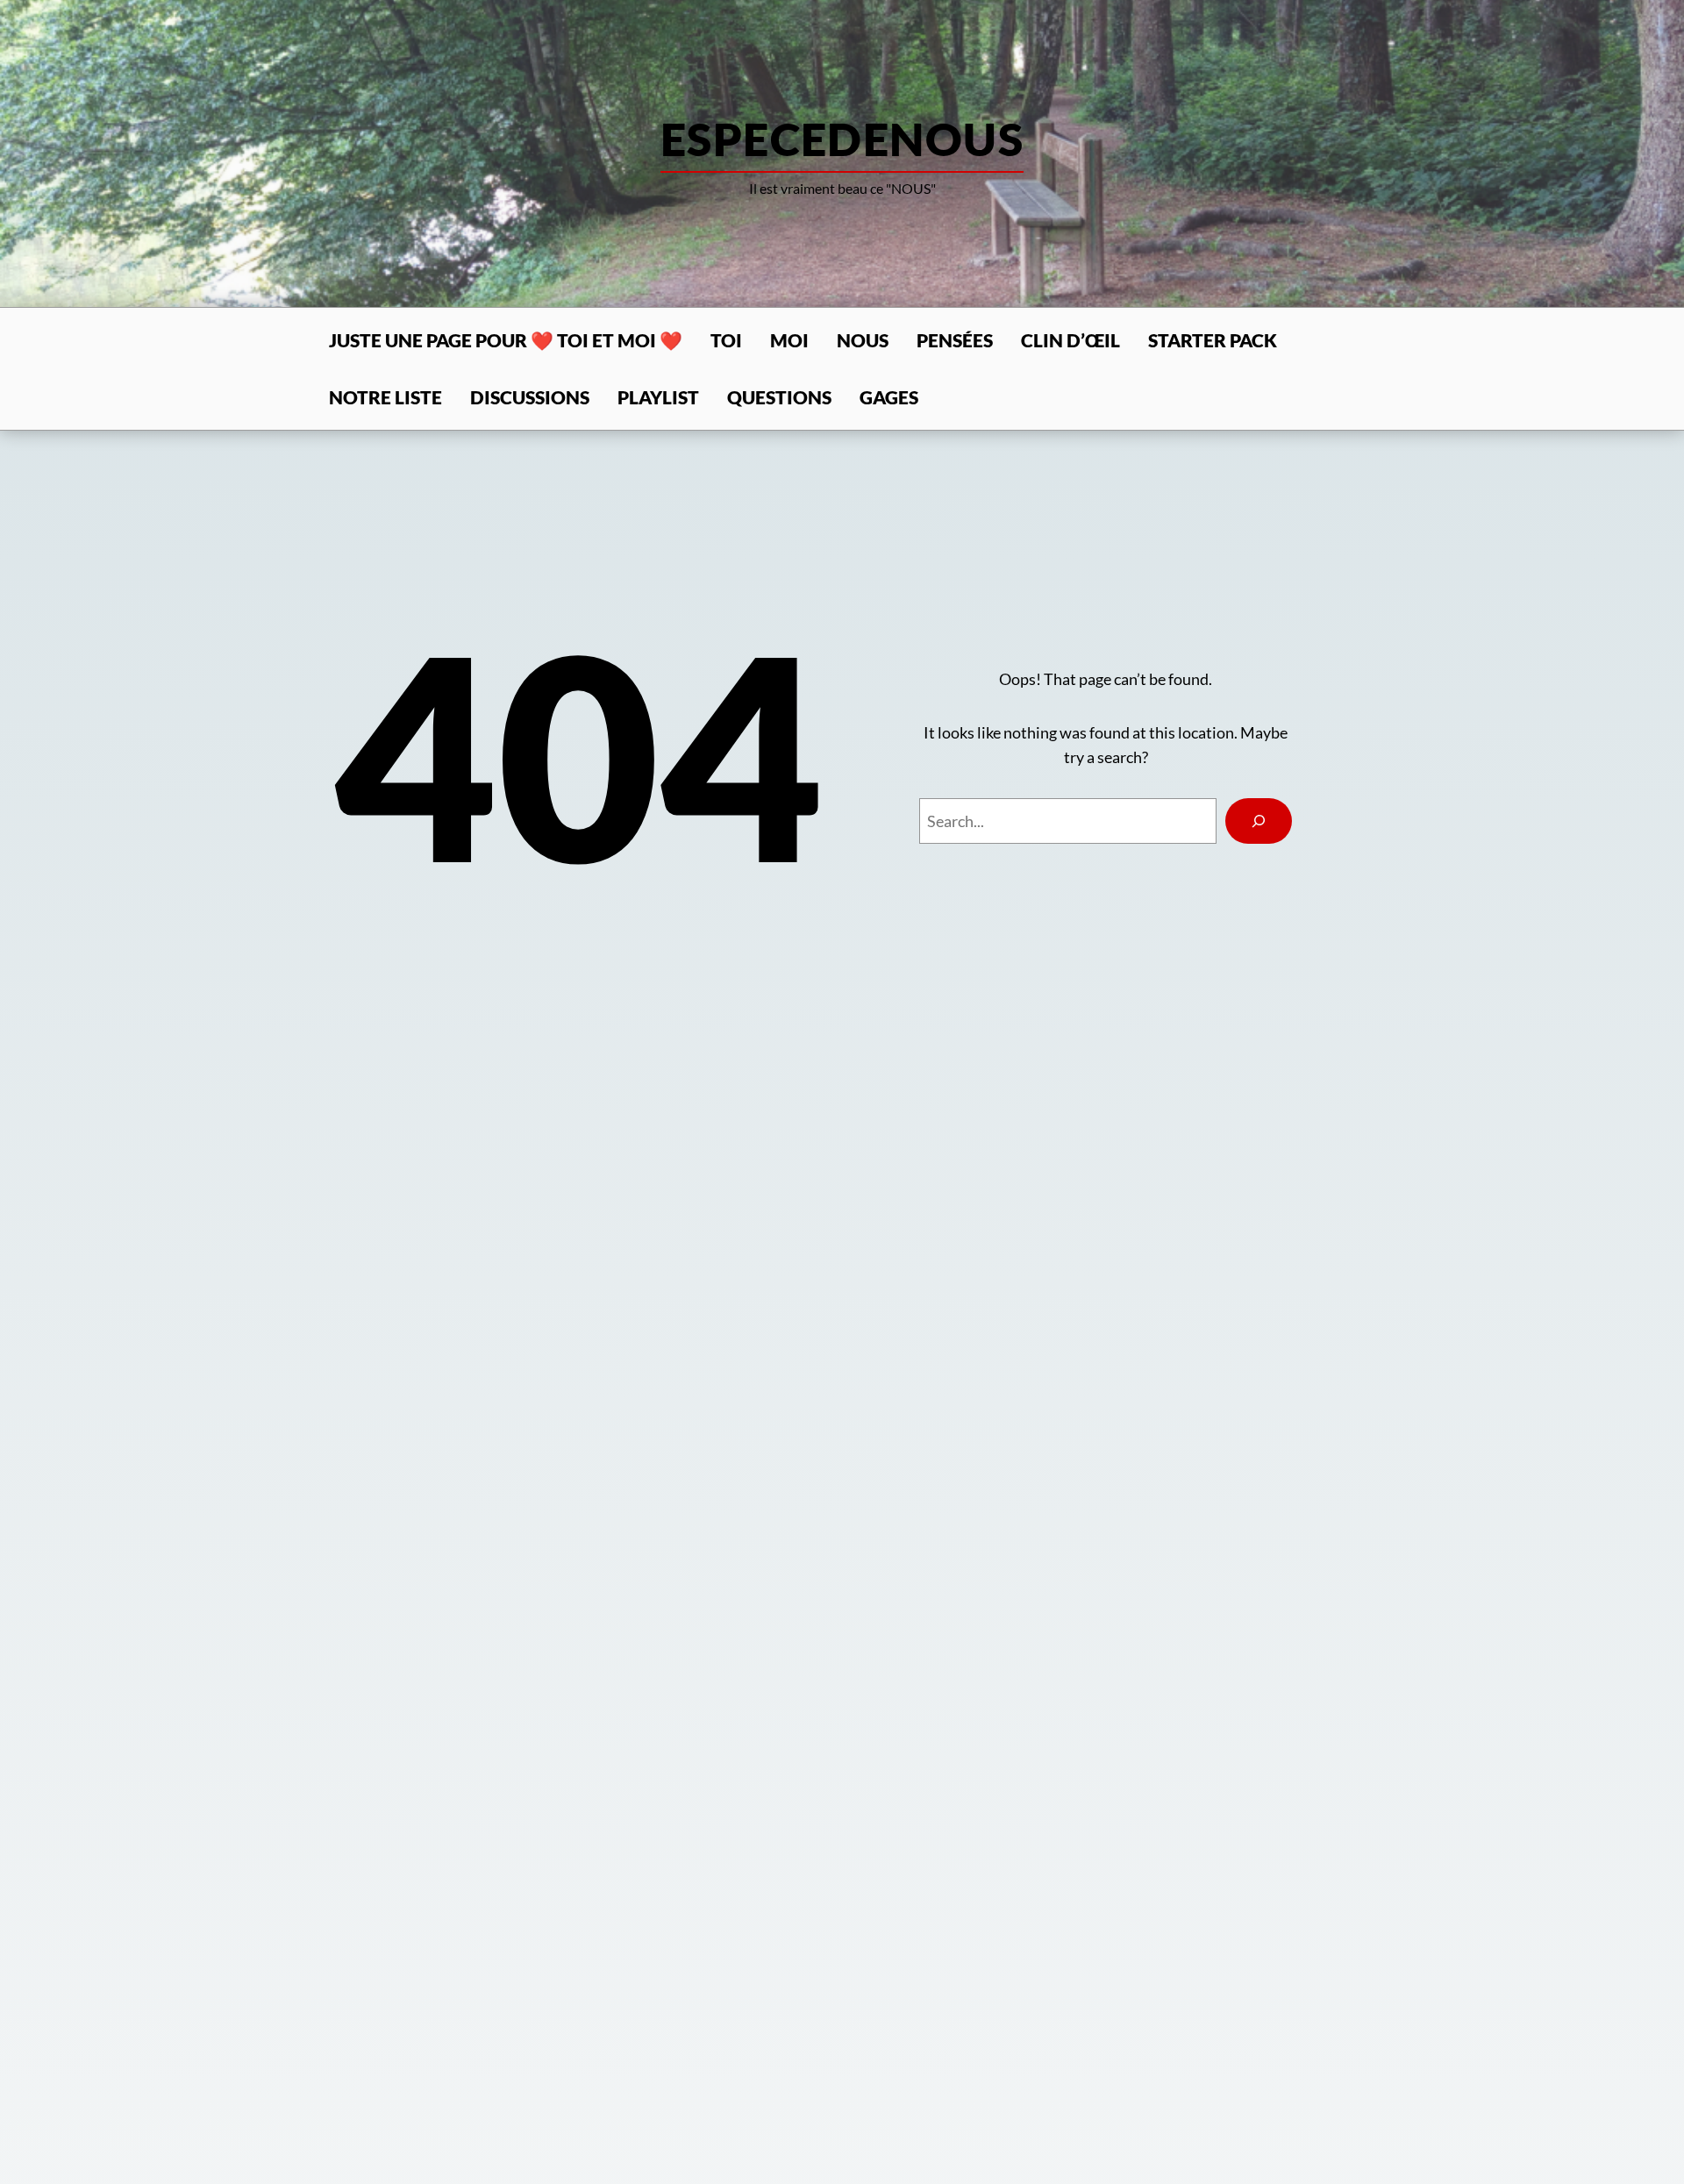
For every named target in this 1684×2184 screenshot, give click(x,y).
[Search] (1259, 821)
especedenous (842, 139)
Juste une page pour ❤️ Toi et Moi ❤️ (506, 340)
